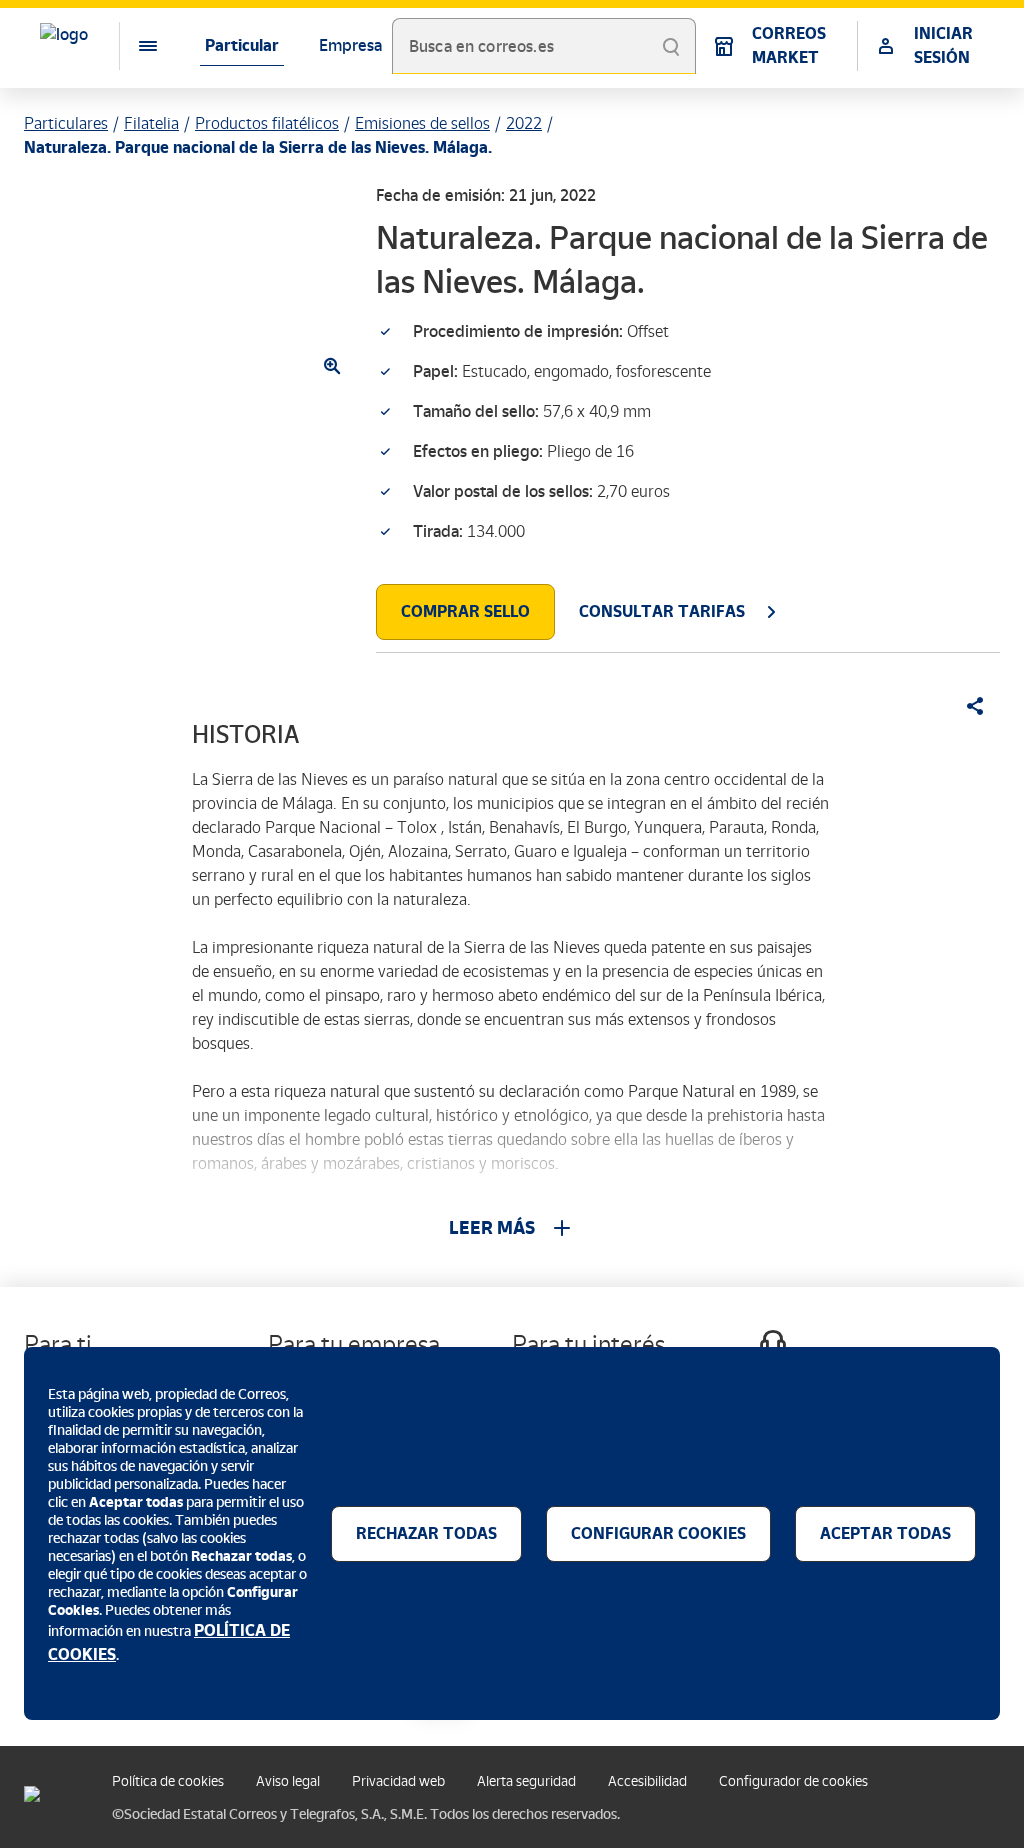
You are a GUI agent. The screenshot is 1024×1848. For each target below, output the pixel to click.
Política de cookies (168, 1781)
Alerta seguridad (526, 1781)
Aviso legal (288, 1781)
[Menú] (132, 46)
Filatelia (151, 123)
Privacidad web (398, 1781)
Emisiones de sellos (422, 123)
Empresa (350, 45)
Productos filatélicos (267, 123)
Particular (242, 45)
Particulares (66, 123)
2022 (524, 123)
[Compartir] (968, 706)
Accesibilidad (647, 1781)
